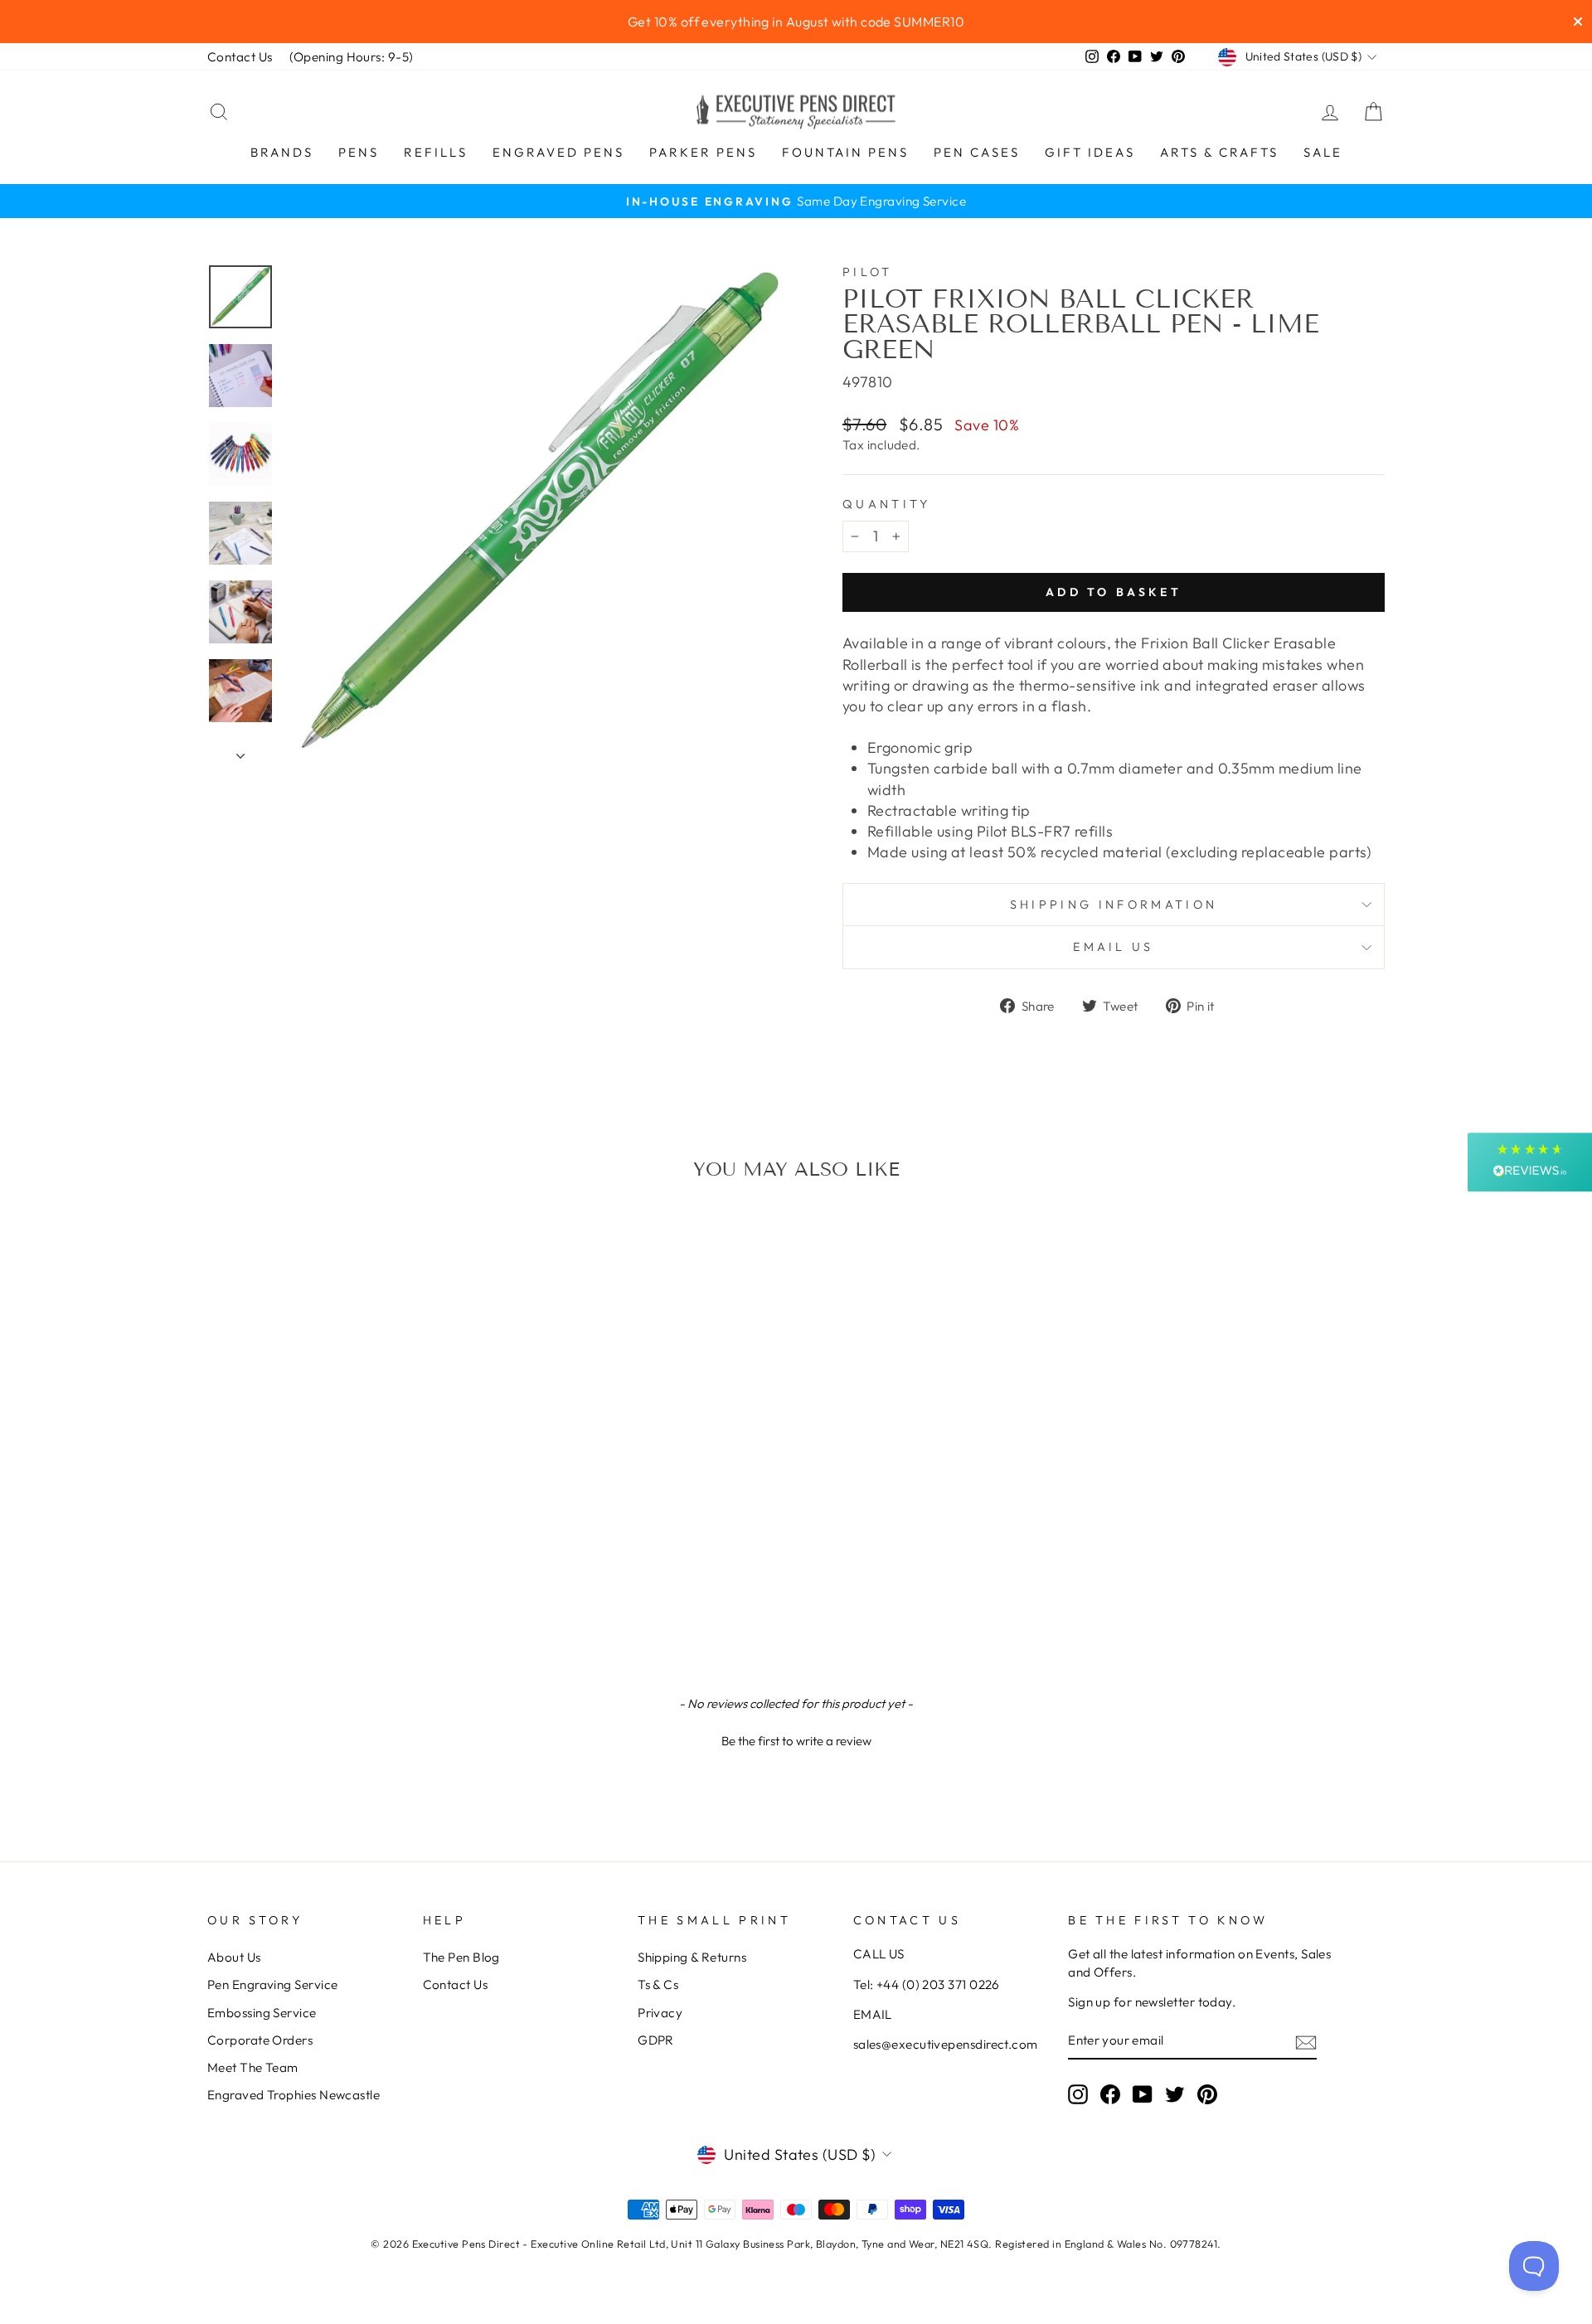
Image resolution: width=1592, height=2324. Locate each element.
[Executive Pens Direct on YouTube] (1143, 2094)
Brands (282, 152)
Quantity (887, 504)
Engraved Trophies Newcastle (294, 2095)
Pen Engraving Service (272, 1984)
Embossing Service (262, 2013)
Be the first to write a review (796, 1741)
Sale (1323, 152)
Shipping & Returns (692, 1957)
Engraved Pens (558, 152)
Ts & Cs (658, 1984)
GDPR (656, 2040)
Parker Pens (703, 152)
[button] (796, 1739)
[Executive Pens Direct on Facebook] (1110, 2094)
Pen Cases (977, 152)
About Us (234, 1957)
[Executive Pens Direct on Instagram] (1078, 2094)
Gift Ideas (1090, 152)
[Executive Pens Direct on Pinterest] (1207, 2094)
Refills (436, 152)
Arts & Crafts (1219, 152)
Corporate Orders (260, 2040)
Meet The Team (253, 2067)
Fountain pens (845, 152)
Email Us (1114, 947)
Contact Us (240, 57)
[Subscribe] (1306, 2042)
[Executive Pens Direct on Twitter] (1175, 2094)
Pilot (868, 272)
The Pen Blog (461, 1957)
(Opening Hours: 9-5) (352, 57)
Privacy (660, 2013)
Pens (359, 152)
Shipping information (1114, 905)
